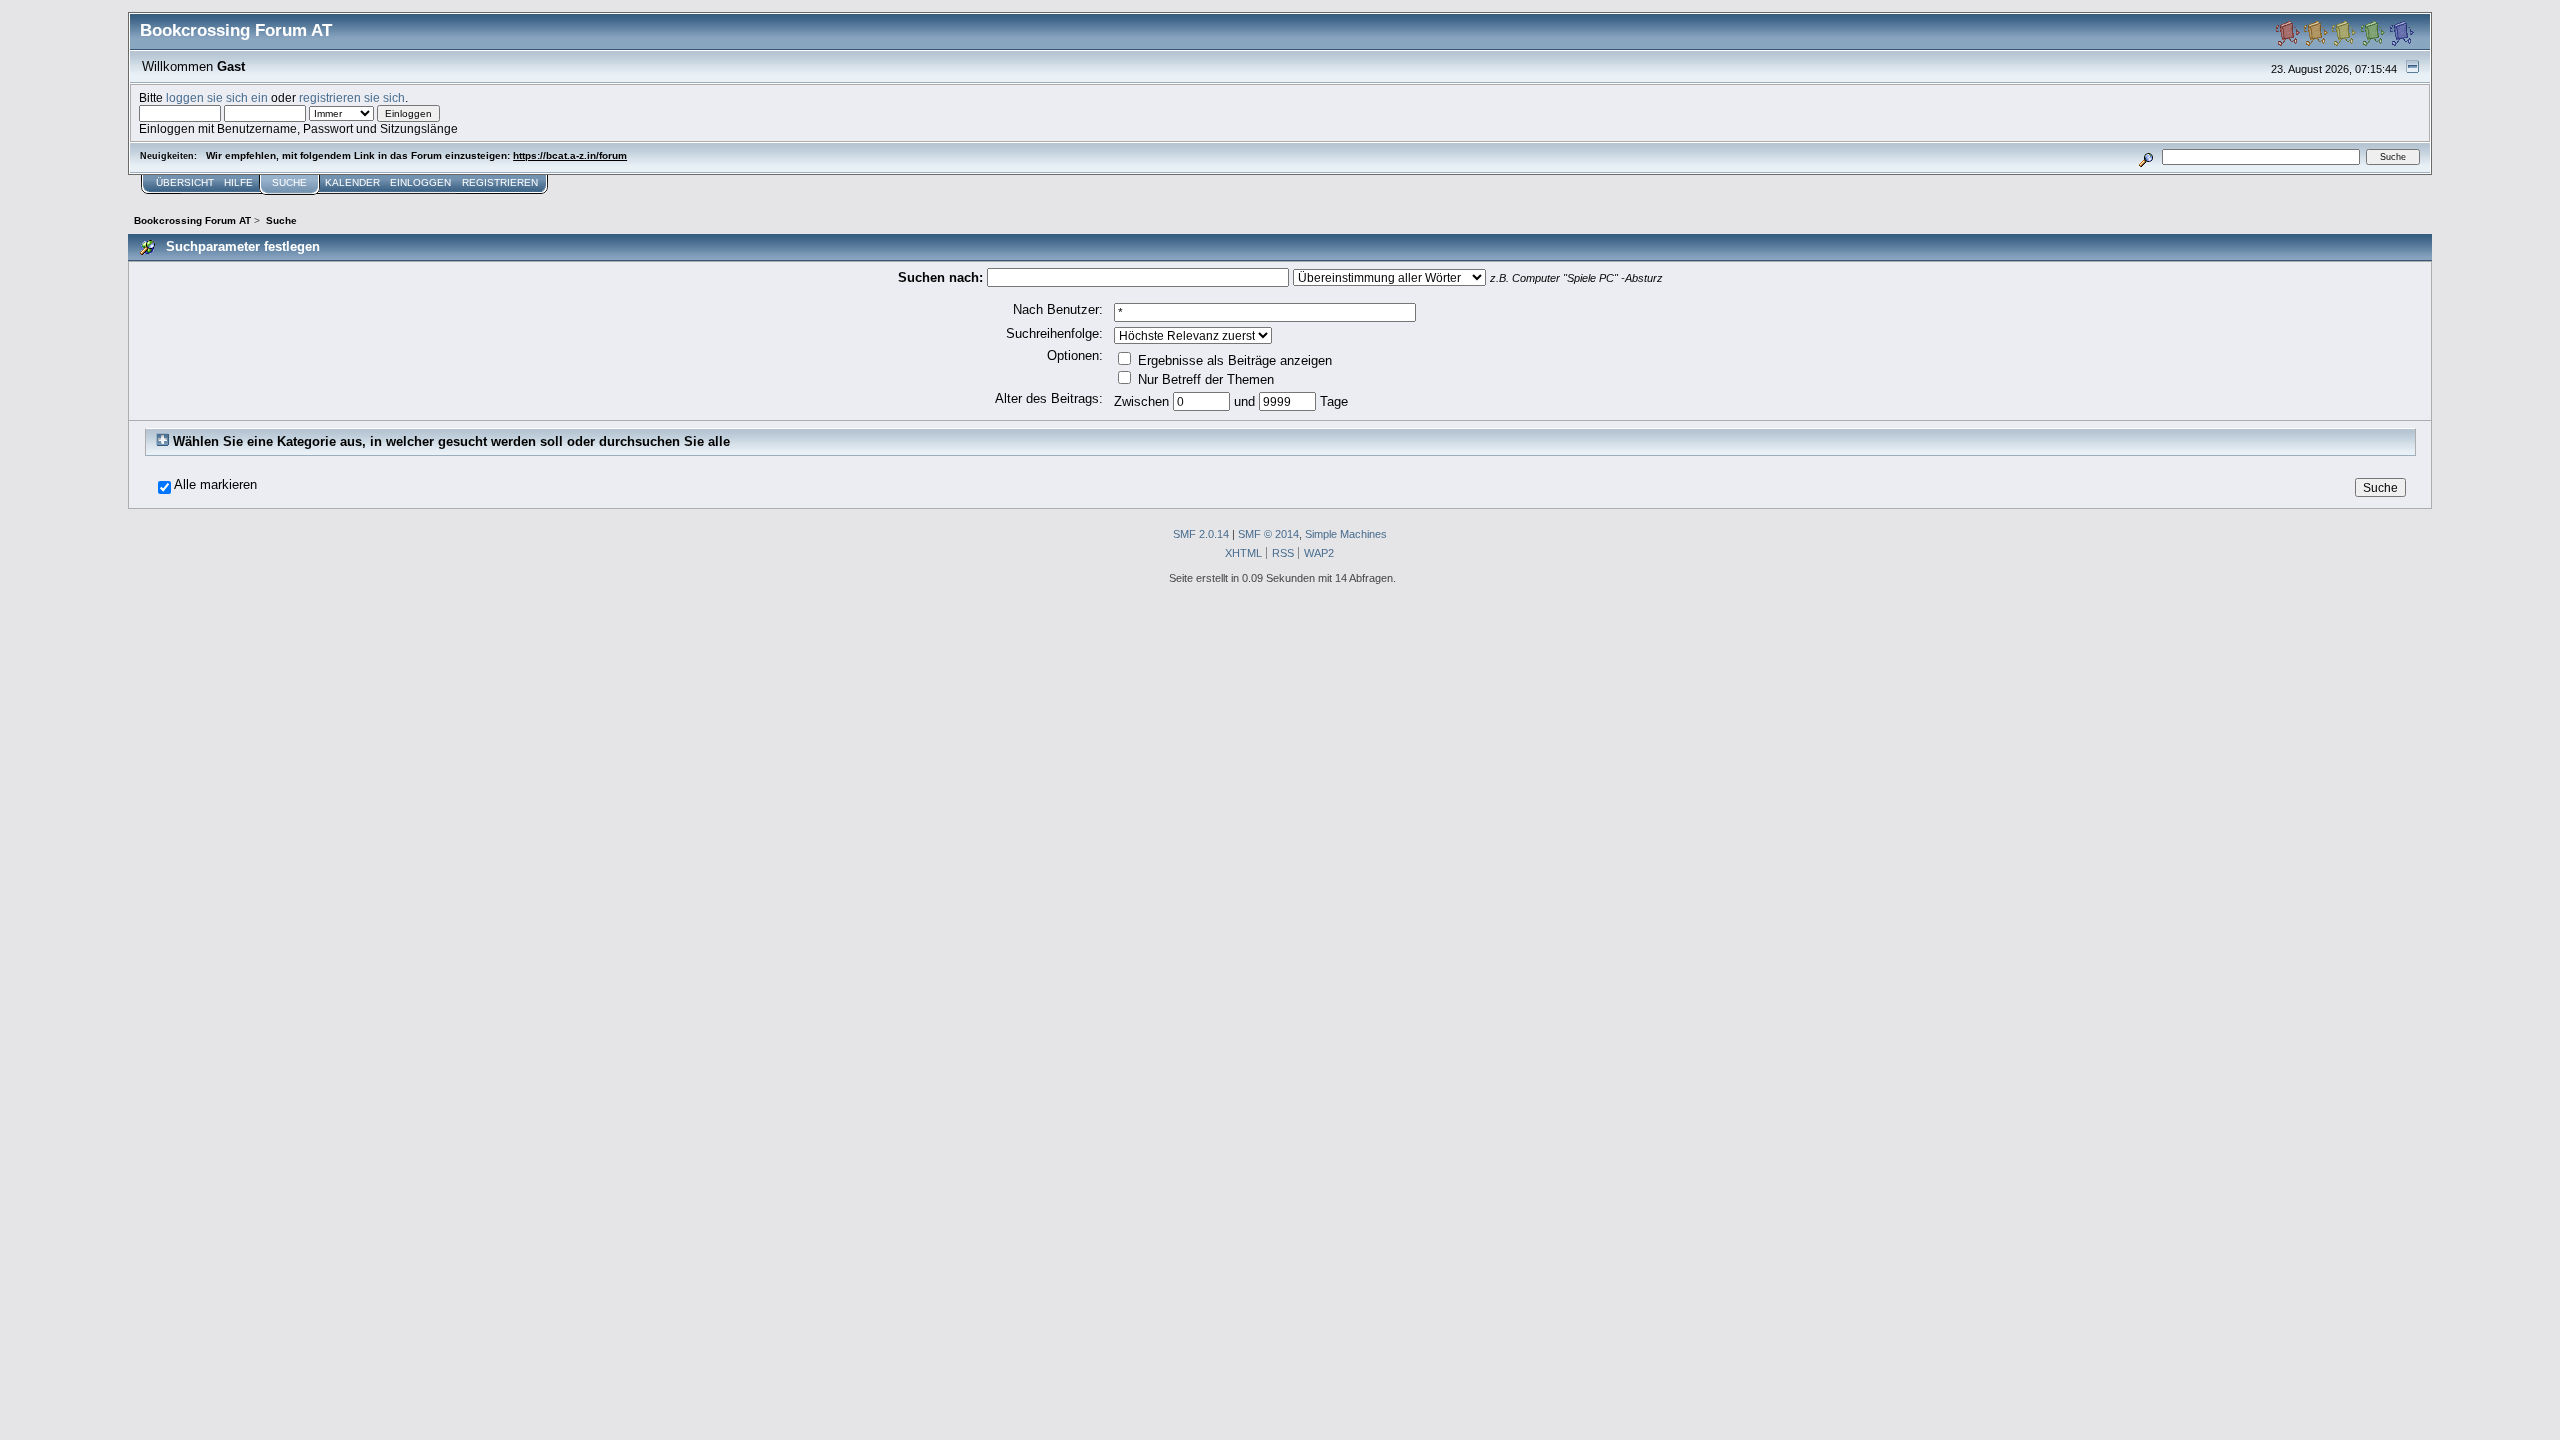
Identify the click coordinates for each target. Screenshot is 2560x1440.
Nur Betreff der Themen (1204, 379)
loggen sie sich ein (217, 97)
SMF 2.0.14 (1201, 534)
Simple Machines (1346, 534)
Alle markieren (215, 485)
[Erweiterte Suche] (2146, 156)
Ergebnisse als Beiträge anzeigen (1233, 360)
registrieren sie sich (352, 97)
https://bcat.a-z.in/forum (570, 155)
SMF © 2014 (1268, 534)
